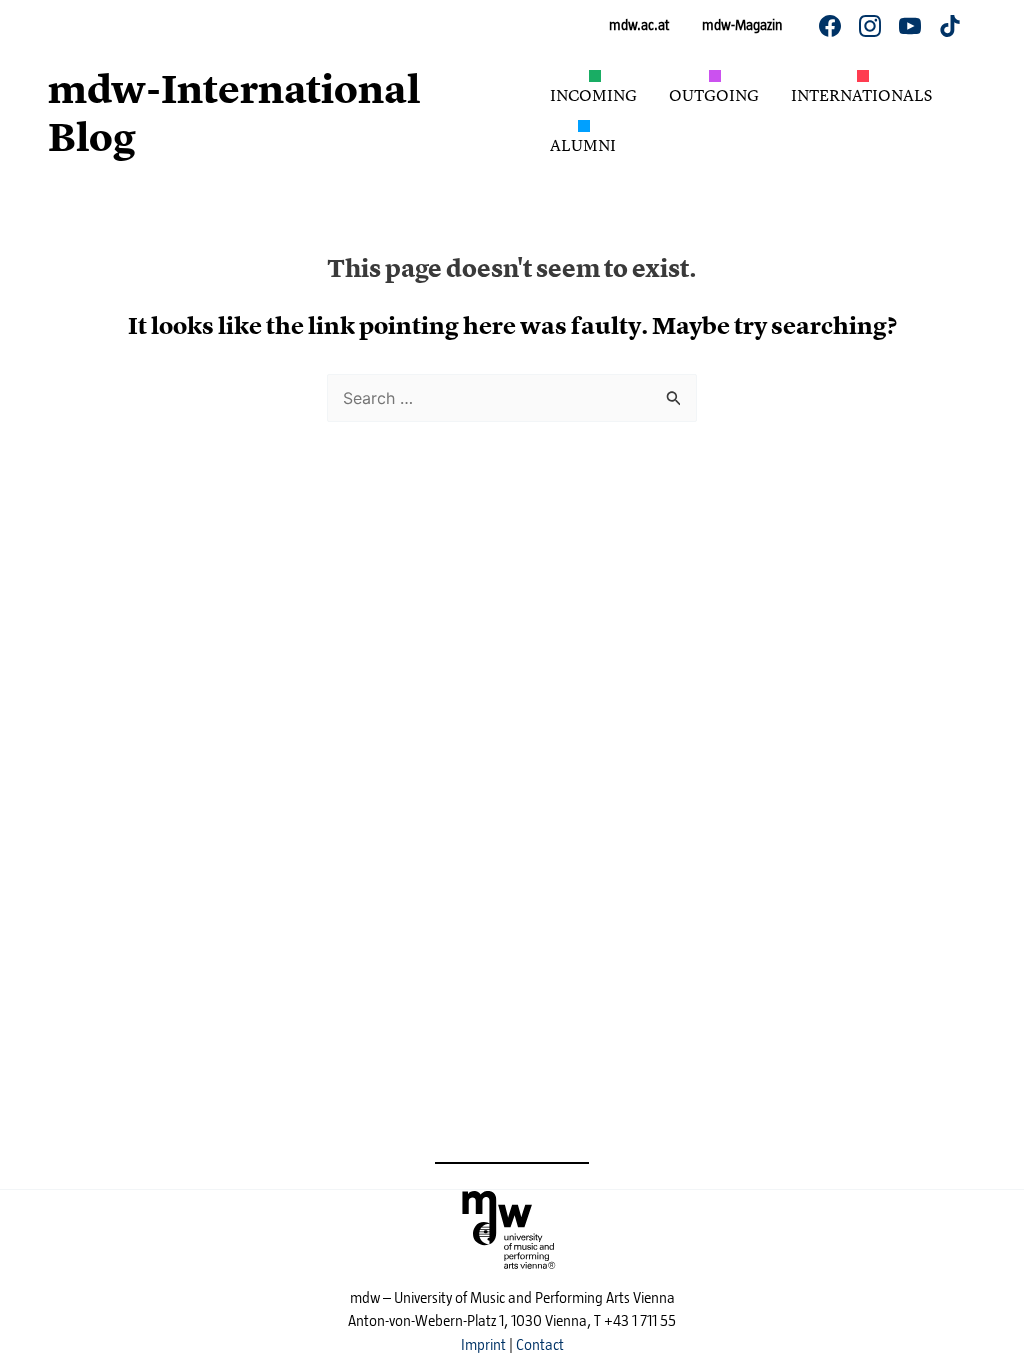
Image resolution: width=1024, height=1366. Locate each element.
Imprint (483, 1344)
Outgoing (714, 95)
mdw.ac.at (639, 25)
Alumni (583, 145)
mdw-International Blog (234, 114)
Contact (540, 1344)
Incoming (593, 95)
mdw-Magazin (742, 25)
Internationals (861, 95)
